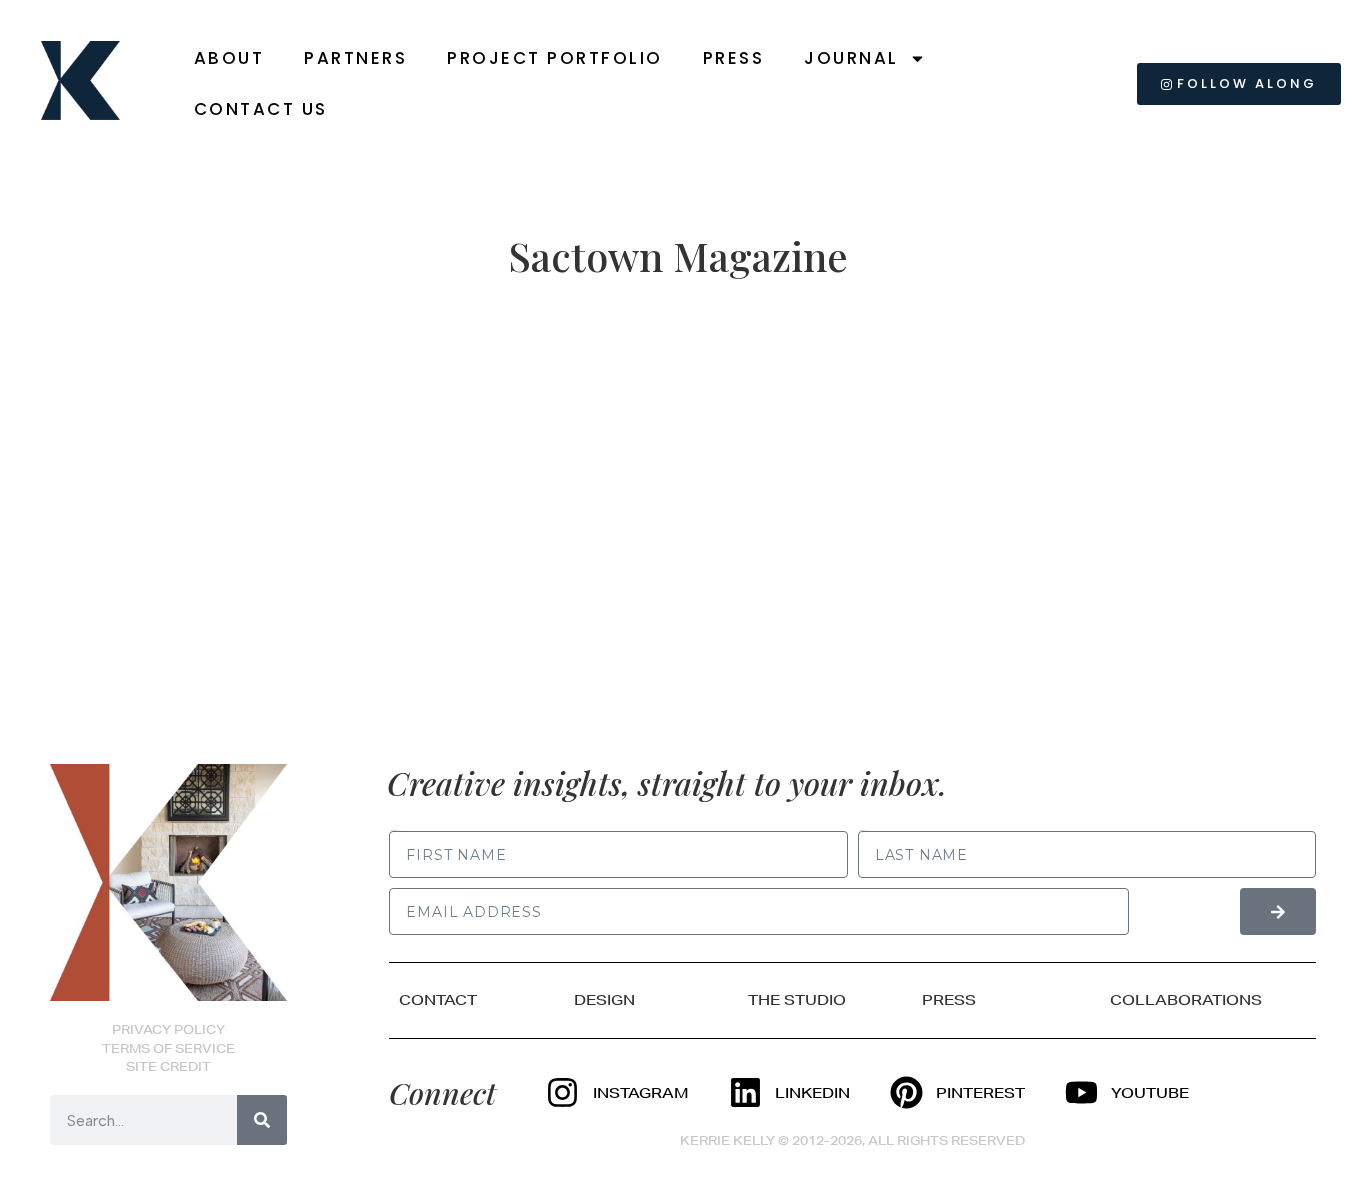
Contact (438, 1000)
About (229, 58)
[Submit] (1278, 911)
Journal (851, 58)
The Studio (797, 1000)
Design (604, 1000)
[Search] (262, 1120)
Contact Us (261, 109)
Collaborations (1186, 1000)
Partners (355, 58)
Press (734, 58)
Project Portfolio (555, 58)
